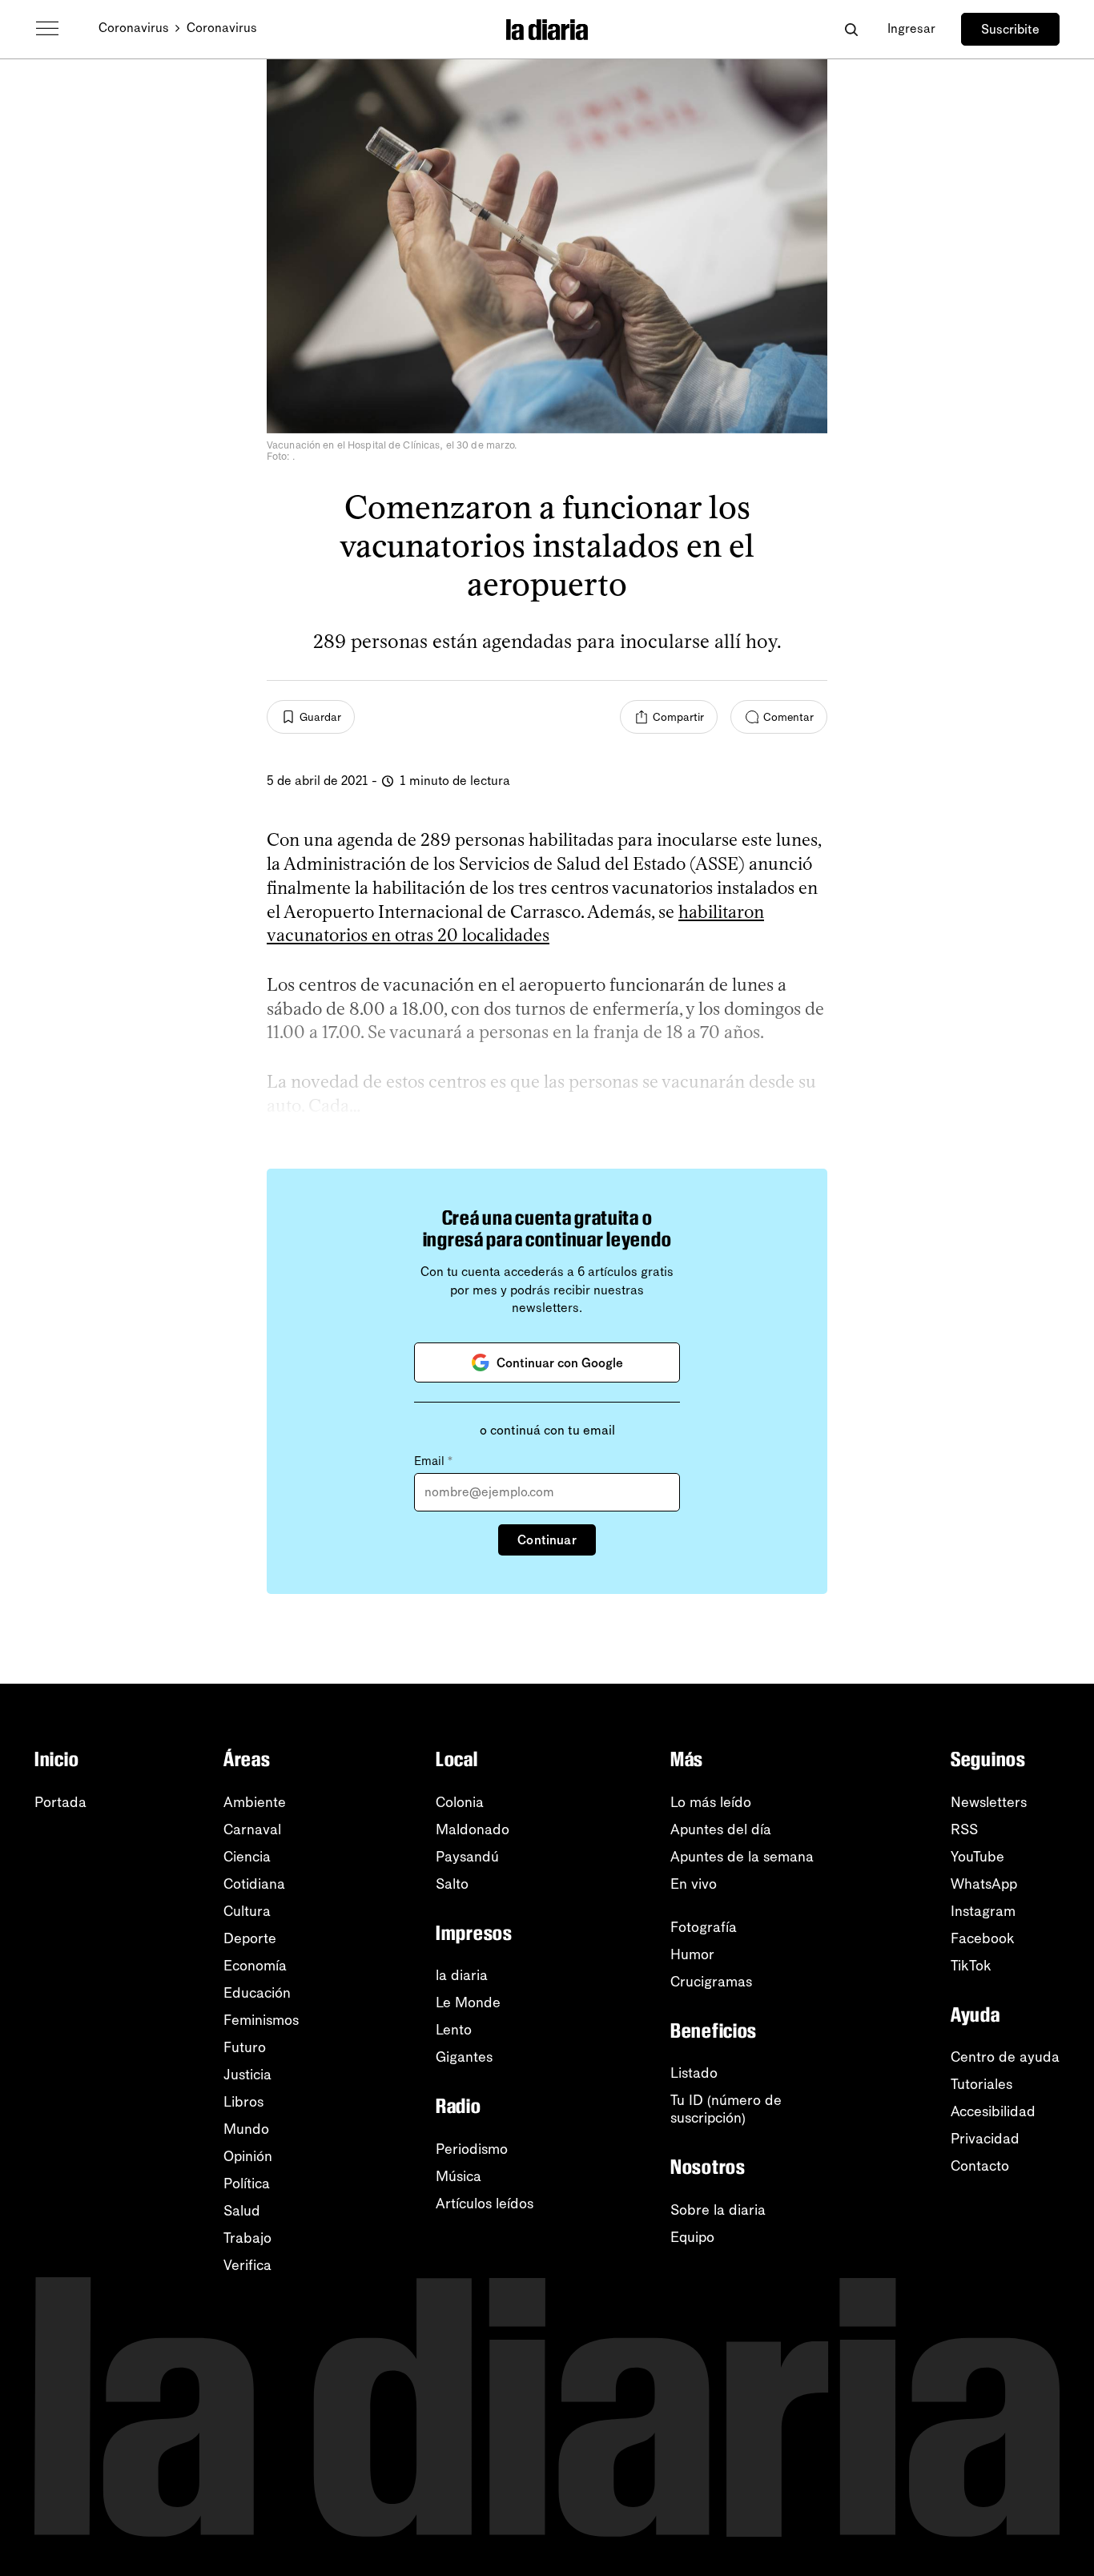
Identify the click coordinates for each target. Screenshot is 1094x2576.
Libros (243, 2102)
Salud (242, 2211)
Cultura (247, 1911)
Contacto (980, 2166)
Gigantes (464, 2057)
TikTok (971, 1966)
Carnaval (252, 1829)
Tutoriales (981, 2084)
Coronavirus (134, 28)
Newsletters (989, 1802)
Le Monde (468, 2002)
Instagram (983, 1911)
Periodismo (472, 2149)
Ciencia (247, 1857)
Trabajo (247, 2238)
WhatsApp (984, 1884)
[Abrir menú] (47, 29)
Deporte (250, 1938)
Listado (694, 2073)
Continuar (547, 1540)
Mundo (246, 2129)
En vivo (694, 1884)
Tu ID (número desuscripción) (726, 2109)
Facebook (983, 1938)
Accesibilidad (993, 2111)
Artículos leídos (485, 2204)
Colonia (460, 1802)
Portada (60, 1802)
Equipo (692, 2237)
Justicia (247, 2075)
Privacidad (985, 2139)
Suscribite (1010, 29)
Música (459, 2176)
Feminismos (261, 2020)
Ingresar (911, 28)
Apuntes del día (721, 1829)
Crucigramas (711, 1982)
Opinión (248, 2156)
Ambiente (255, 1802)
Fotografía (704, 1927)
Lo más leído (711, 1802)
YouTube (977, 1857)
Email (433, 1461)
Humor (692, 1954)
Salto (452, 1884)
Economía (255, 1966)
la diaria (462, 1975)
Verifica (247, 2265)
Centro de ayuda (1005, 2057)
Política (247, 2184)
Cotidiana (254, 1884)
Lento (454, 2030)
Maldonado (473, 1829)
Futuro (245, 2047)
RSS (964, 1829)
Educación (257, 1993)
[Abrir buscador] (851, 29)
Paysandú (467, 1857)
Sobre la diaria (718, 2210)
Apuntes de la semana (742, 1857)
